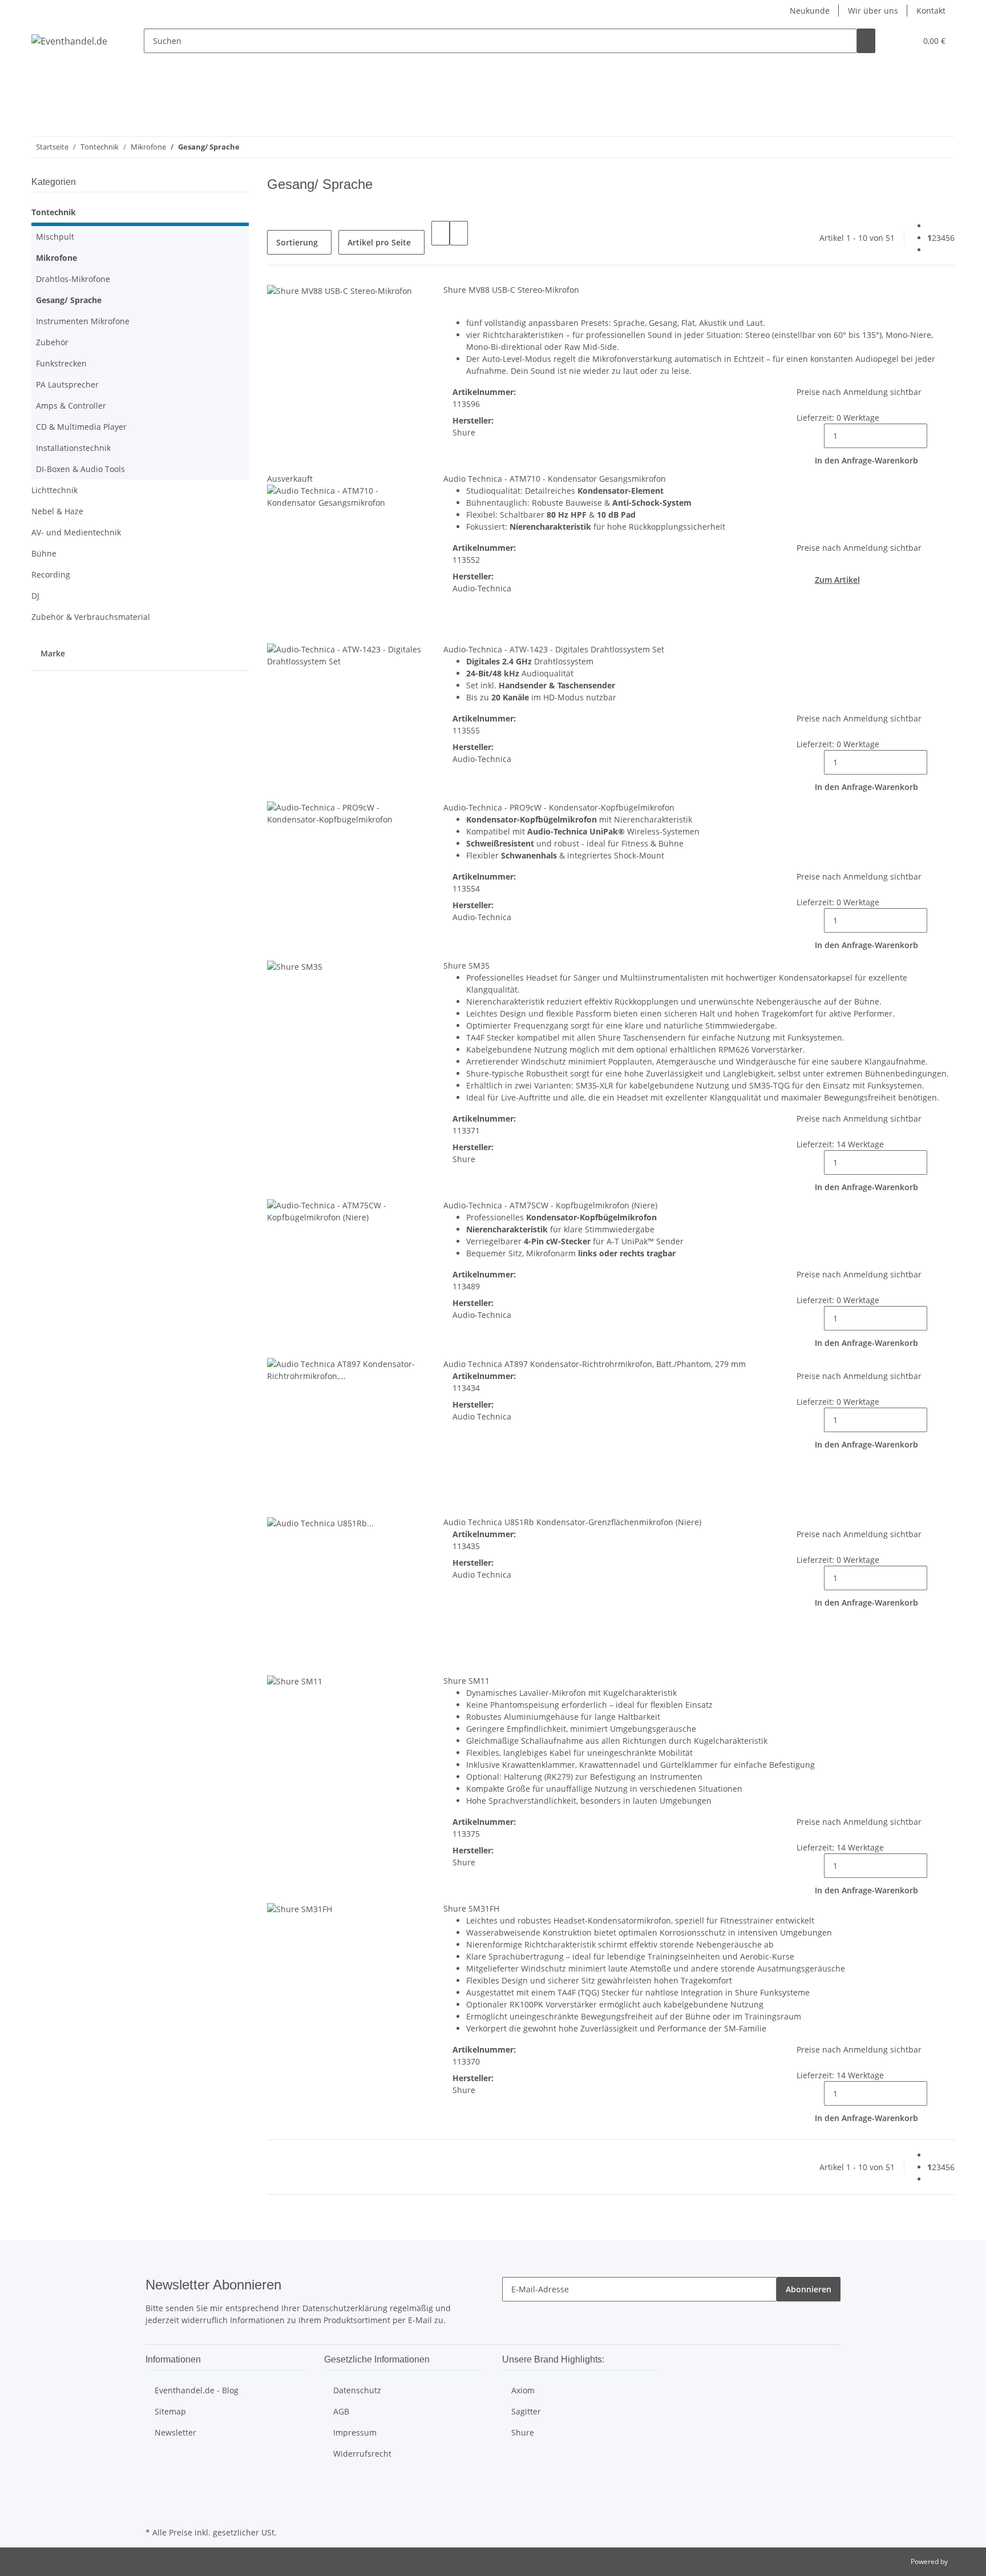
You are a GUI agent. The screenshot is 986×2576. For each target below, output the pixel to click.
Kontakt (931, 11)
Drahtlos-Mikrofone (73, 279)
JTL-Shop (963, 2561)
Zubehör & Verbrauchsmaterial (91, 617)
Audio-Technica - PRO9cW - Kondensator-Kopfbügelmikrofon (559, 807)
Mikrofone (56, 258)
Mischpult (55, 237)
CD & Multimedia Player (81, 427)
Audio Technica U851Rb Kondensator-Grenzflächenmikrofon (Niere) (572, 1522)
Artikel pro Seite (379, 242)
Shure (523, 2432)
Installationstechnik (73, 448)
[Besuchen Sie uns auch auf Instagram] (155, 2498)
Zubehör (52, 342)
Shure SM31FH (471, 1908)
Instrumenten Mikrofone (83, 321)
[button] (903, 41)
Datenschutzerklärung (345, 2308)
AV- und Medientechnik (76, 532)
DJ (35, 596)
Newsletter (175, 2432)
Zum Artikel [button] (837, 580)
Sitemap (170, 2411)
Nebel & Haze (57, 511)
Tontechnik (54, 212)
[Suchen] (866, 41)
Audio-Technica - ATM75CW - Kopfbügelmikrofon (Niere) (550, 1205)
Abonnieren (809, 2289)
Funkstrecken (61, 363)
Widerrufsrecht (362, 2454)
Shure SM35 (466, 966)
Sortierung (297, 242)
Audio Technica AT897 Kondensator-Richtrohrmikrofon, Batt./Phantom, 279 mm (595, 1364)
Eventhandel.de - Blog (197, 2390)
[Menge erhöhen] (936, 436)
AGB (341, 2411)
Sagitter (526, 2411)
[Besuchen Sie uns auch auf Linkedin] (155, 2511)
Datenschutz (357, 2390)
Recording (51, 575)
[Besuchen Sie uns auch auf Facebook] (155, 2485)
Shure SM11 (466, 1681)
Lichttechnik (54, 490)
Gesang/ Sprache (69, 300)
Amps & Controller (71, 406)
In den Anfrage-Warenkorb (866, 460)
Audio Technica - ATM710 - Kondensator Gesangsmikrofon (555, 479)
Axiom (523, 2390)
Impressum (355, 2432)
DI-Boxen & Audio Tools (80, 469)
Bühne (44, 553)
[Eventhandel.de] (69, 41)
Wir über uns (873, 11)
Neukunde (810, 11)
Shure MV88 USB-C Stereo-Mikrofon (511, 290)
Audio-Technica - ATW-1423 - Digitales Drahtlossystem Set (554, 649)
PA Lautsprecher (67, 384)
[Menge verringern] (815, 436)
